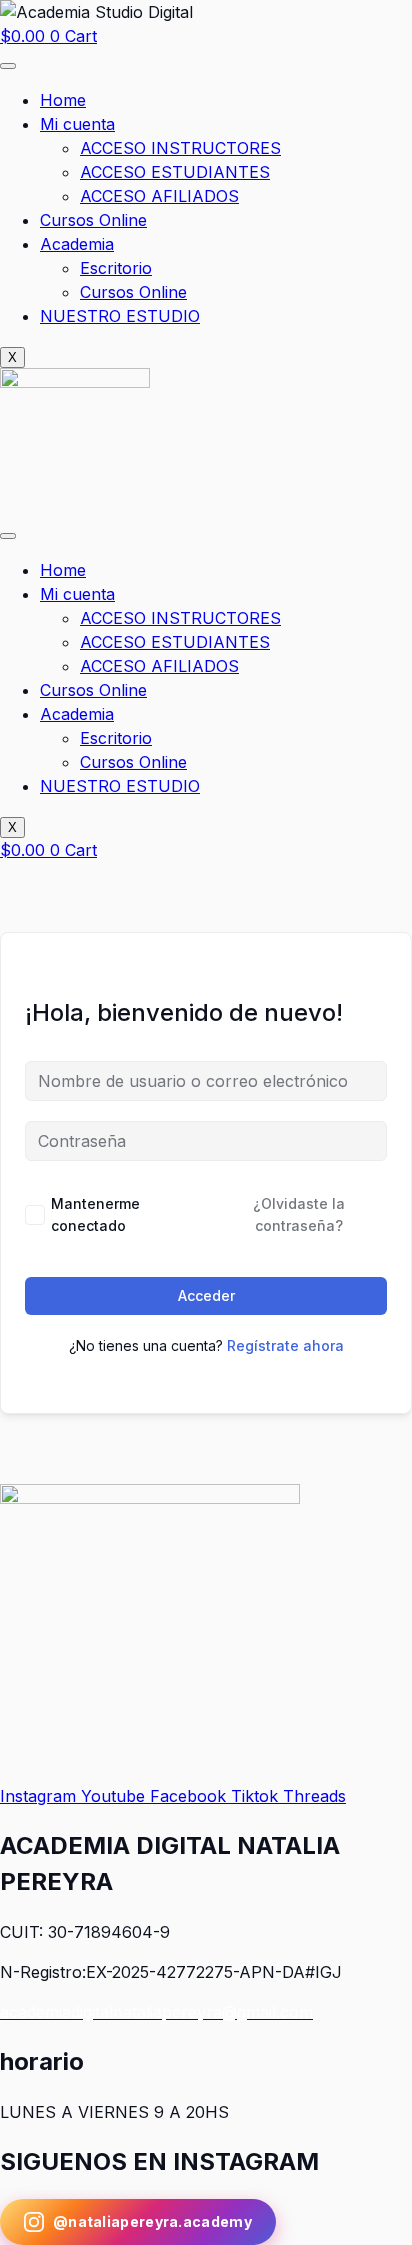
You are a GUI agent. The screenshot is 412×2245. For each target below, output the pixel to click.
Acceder (206, 1295)
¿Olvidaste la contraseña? (299, 1214)
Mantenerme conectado (95, 1214)
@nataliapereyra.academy (152, 2221)
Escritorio (116, 268)
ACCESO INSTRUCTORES (180, 148)
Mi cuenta (77, 124)
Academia (77, 244)
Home (63, 100)
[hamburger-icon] (8, 66)
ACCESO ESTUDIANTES (175, 172)
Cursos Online (93, 220)
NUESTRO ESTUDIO (120, 316)
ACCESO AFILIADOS (159, 196)
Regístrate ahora (285, 1345)
